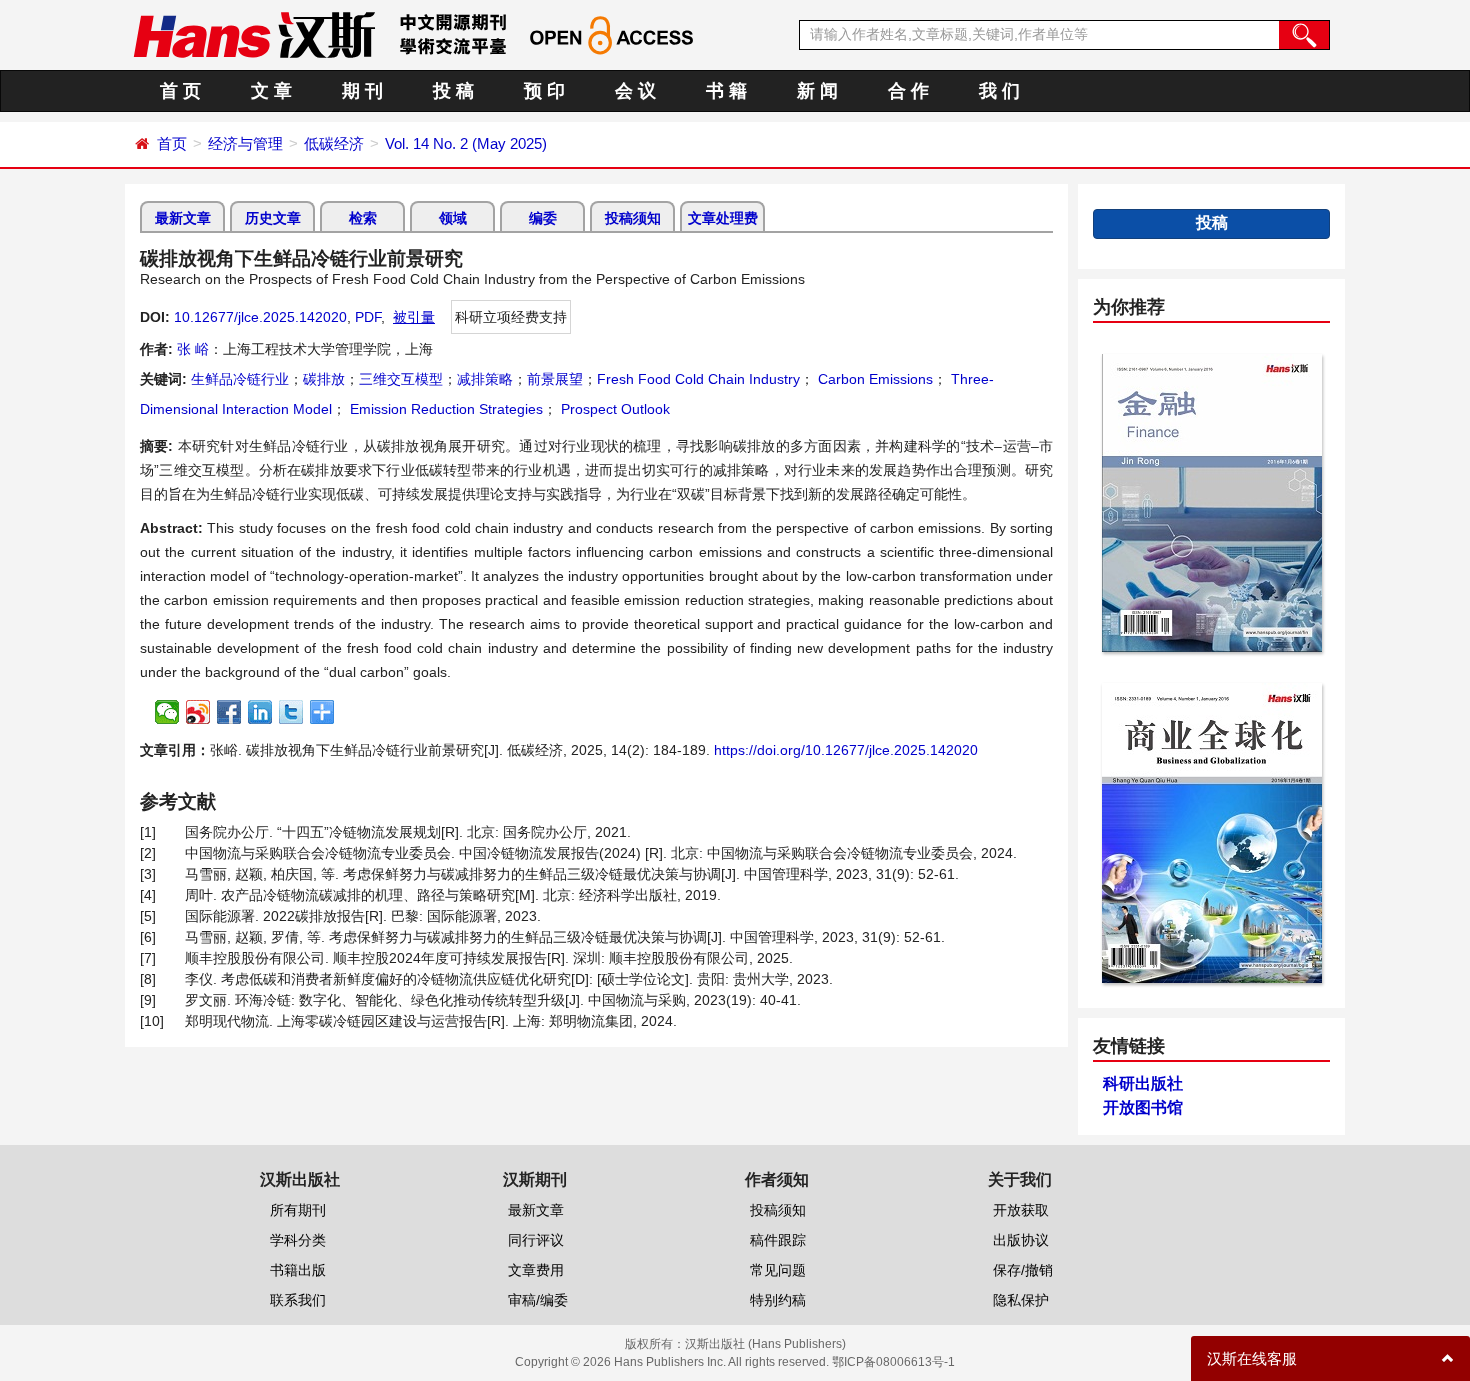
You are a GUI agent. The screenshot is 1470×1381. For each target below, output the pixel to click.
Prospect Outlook (613, 409)
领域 (453, 218)
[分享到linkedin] (260, 712)
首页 (172, 143)
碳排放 (324, 379)
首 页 (180, 91)
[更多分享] (322, 712)
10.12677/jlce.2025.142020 (260, 317)
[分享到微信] (167, 712)
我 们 (999, 91)
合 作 (908, 91)
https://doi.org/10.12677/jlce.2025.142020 (846, 750)
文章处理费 (723, 218)
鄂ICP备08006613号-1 (893, 1362)
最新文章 (183, 218)
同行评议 (536, 1240)
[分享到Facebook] (229, 712)
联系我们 (298, 1300)
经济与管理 (245, 143)
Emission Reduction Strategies (444, 409)
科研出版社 (1143, 1083)
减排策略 (485, 379)
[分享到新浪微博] (198, 712)
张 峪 (193, 349)
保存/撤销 (1023, 1270)
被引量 (414, 317)
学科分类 (298, 1240)
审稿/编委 (538, 1300)
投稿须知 (633, 218)
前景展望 (555, 379)
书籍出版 (298, 1270)
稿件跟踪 (778, 1240)
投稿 (1212, 222)
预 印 (544, 91)
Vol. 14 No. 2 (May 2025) (466, 143)
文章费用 (536, 1270)
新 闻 (817, 91)
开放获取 (1021, 1210)
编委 (543, 218)
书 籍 (726, 91)
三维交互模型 (401, 379)
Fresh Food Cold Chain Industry (698, 379)
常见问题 (778, 1270)
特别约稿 (778, 1300)
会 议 (635, 91)
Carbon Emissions (873, 379)
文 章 (271, 91)
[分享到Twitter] (291, 712)
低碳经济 (334, 143)
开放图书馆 (1143, 1107)
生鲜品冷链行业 (240, 379)
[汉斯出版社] (254, 34)
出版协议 (1021, 1240)
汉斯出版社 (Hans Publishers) (765, 1344)
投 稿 (453, 91)
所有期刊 (298, 1210)
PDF (368, 317)
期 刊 (362, 91)
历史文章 (273, 218)
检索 (363, 218)
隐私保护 (1021, 1300)
